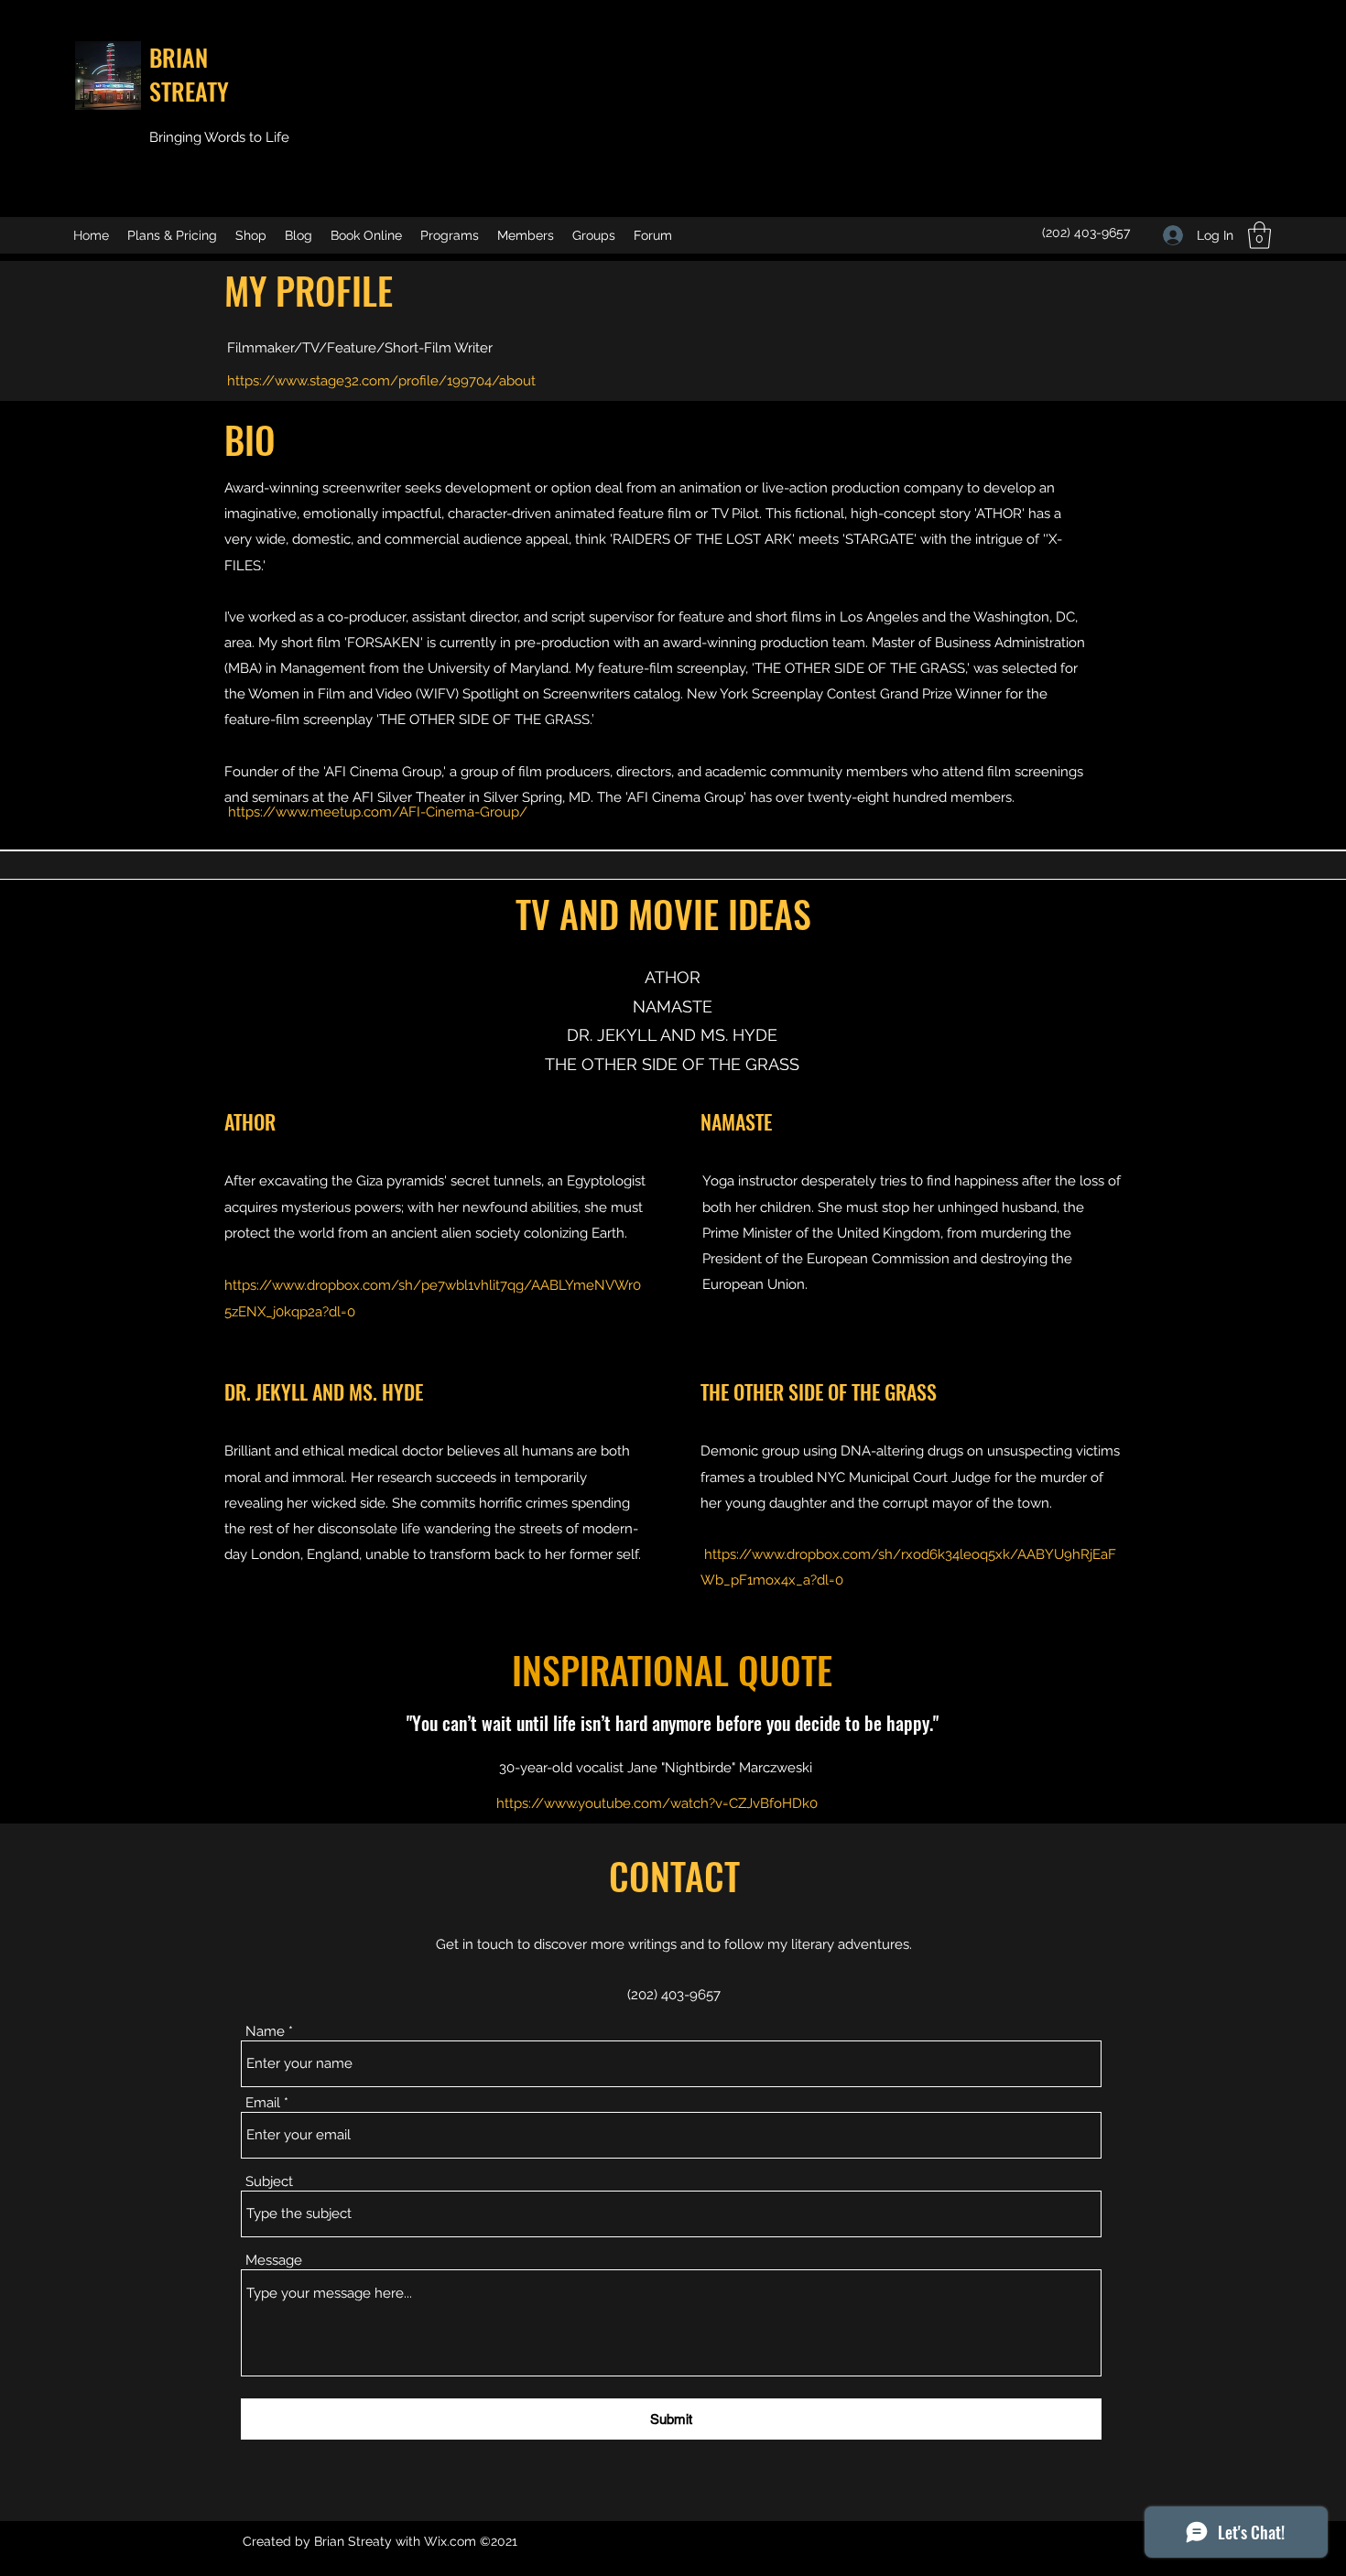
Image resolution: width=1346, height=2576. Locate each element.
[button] (1259, 235)
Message (274, 2261)
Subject (269, 2182)
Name (265, 2032)
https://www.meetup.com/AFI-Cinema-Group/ (378, 812)
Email (263, 2103)
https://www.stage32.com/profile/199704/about (381, 381)
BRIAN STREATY (189, 74)
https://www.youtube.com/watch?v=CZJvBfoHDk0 (657, 1803)
